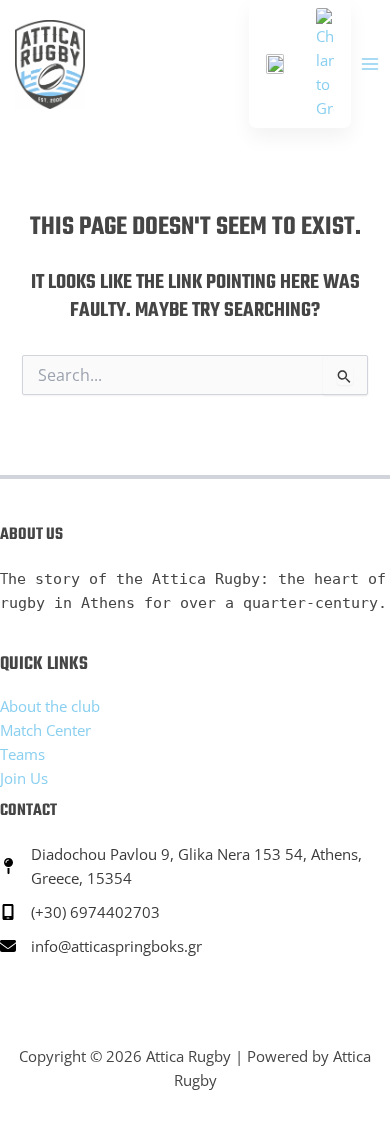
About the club (50, 706)
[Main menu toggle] (370, 64)
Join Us (24, 778)
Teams (22, 754)
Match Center (45, 730)
